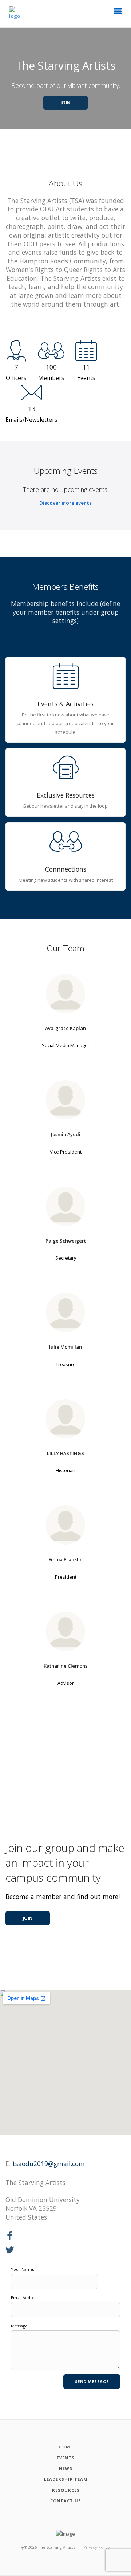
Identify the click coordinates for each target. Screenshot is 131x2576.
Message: (20, 2326)
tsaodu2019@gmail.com (49, 2164)
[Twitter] (10, 2250)
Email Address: (25, 2298)
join (28, 1918)
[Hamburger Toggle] (118, 13)
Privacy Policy (97, 2547)
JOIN (66, 103)
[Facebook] (10, 2236)
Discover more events (65, 503)
